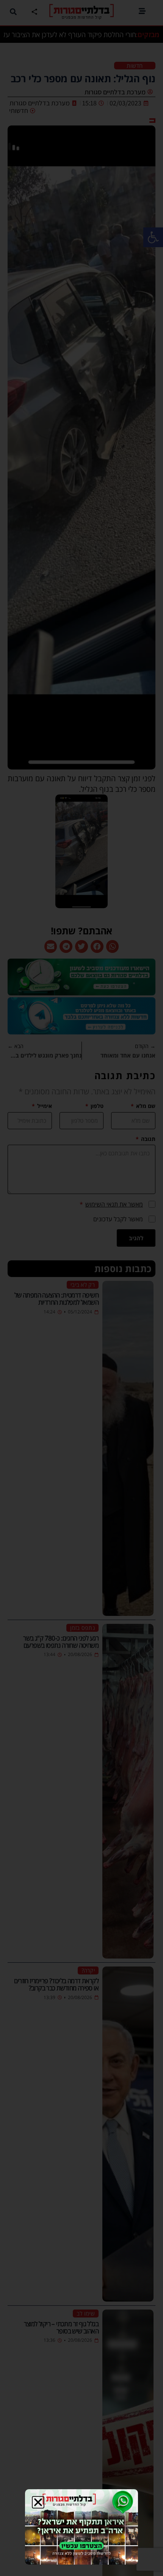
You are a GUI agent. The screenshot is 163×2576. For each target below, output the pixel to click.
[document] (81, 1288)
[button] (38, 2502)
